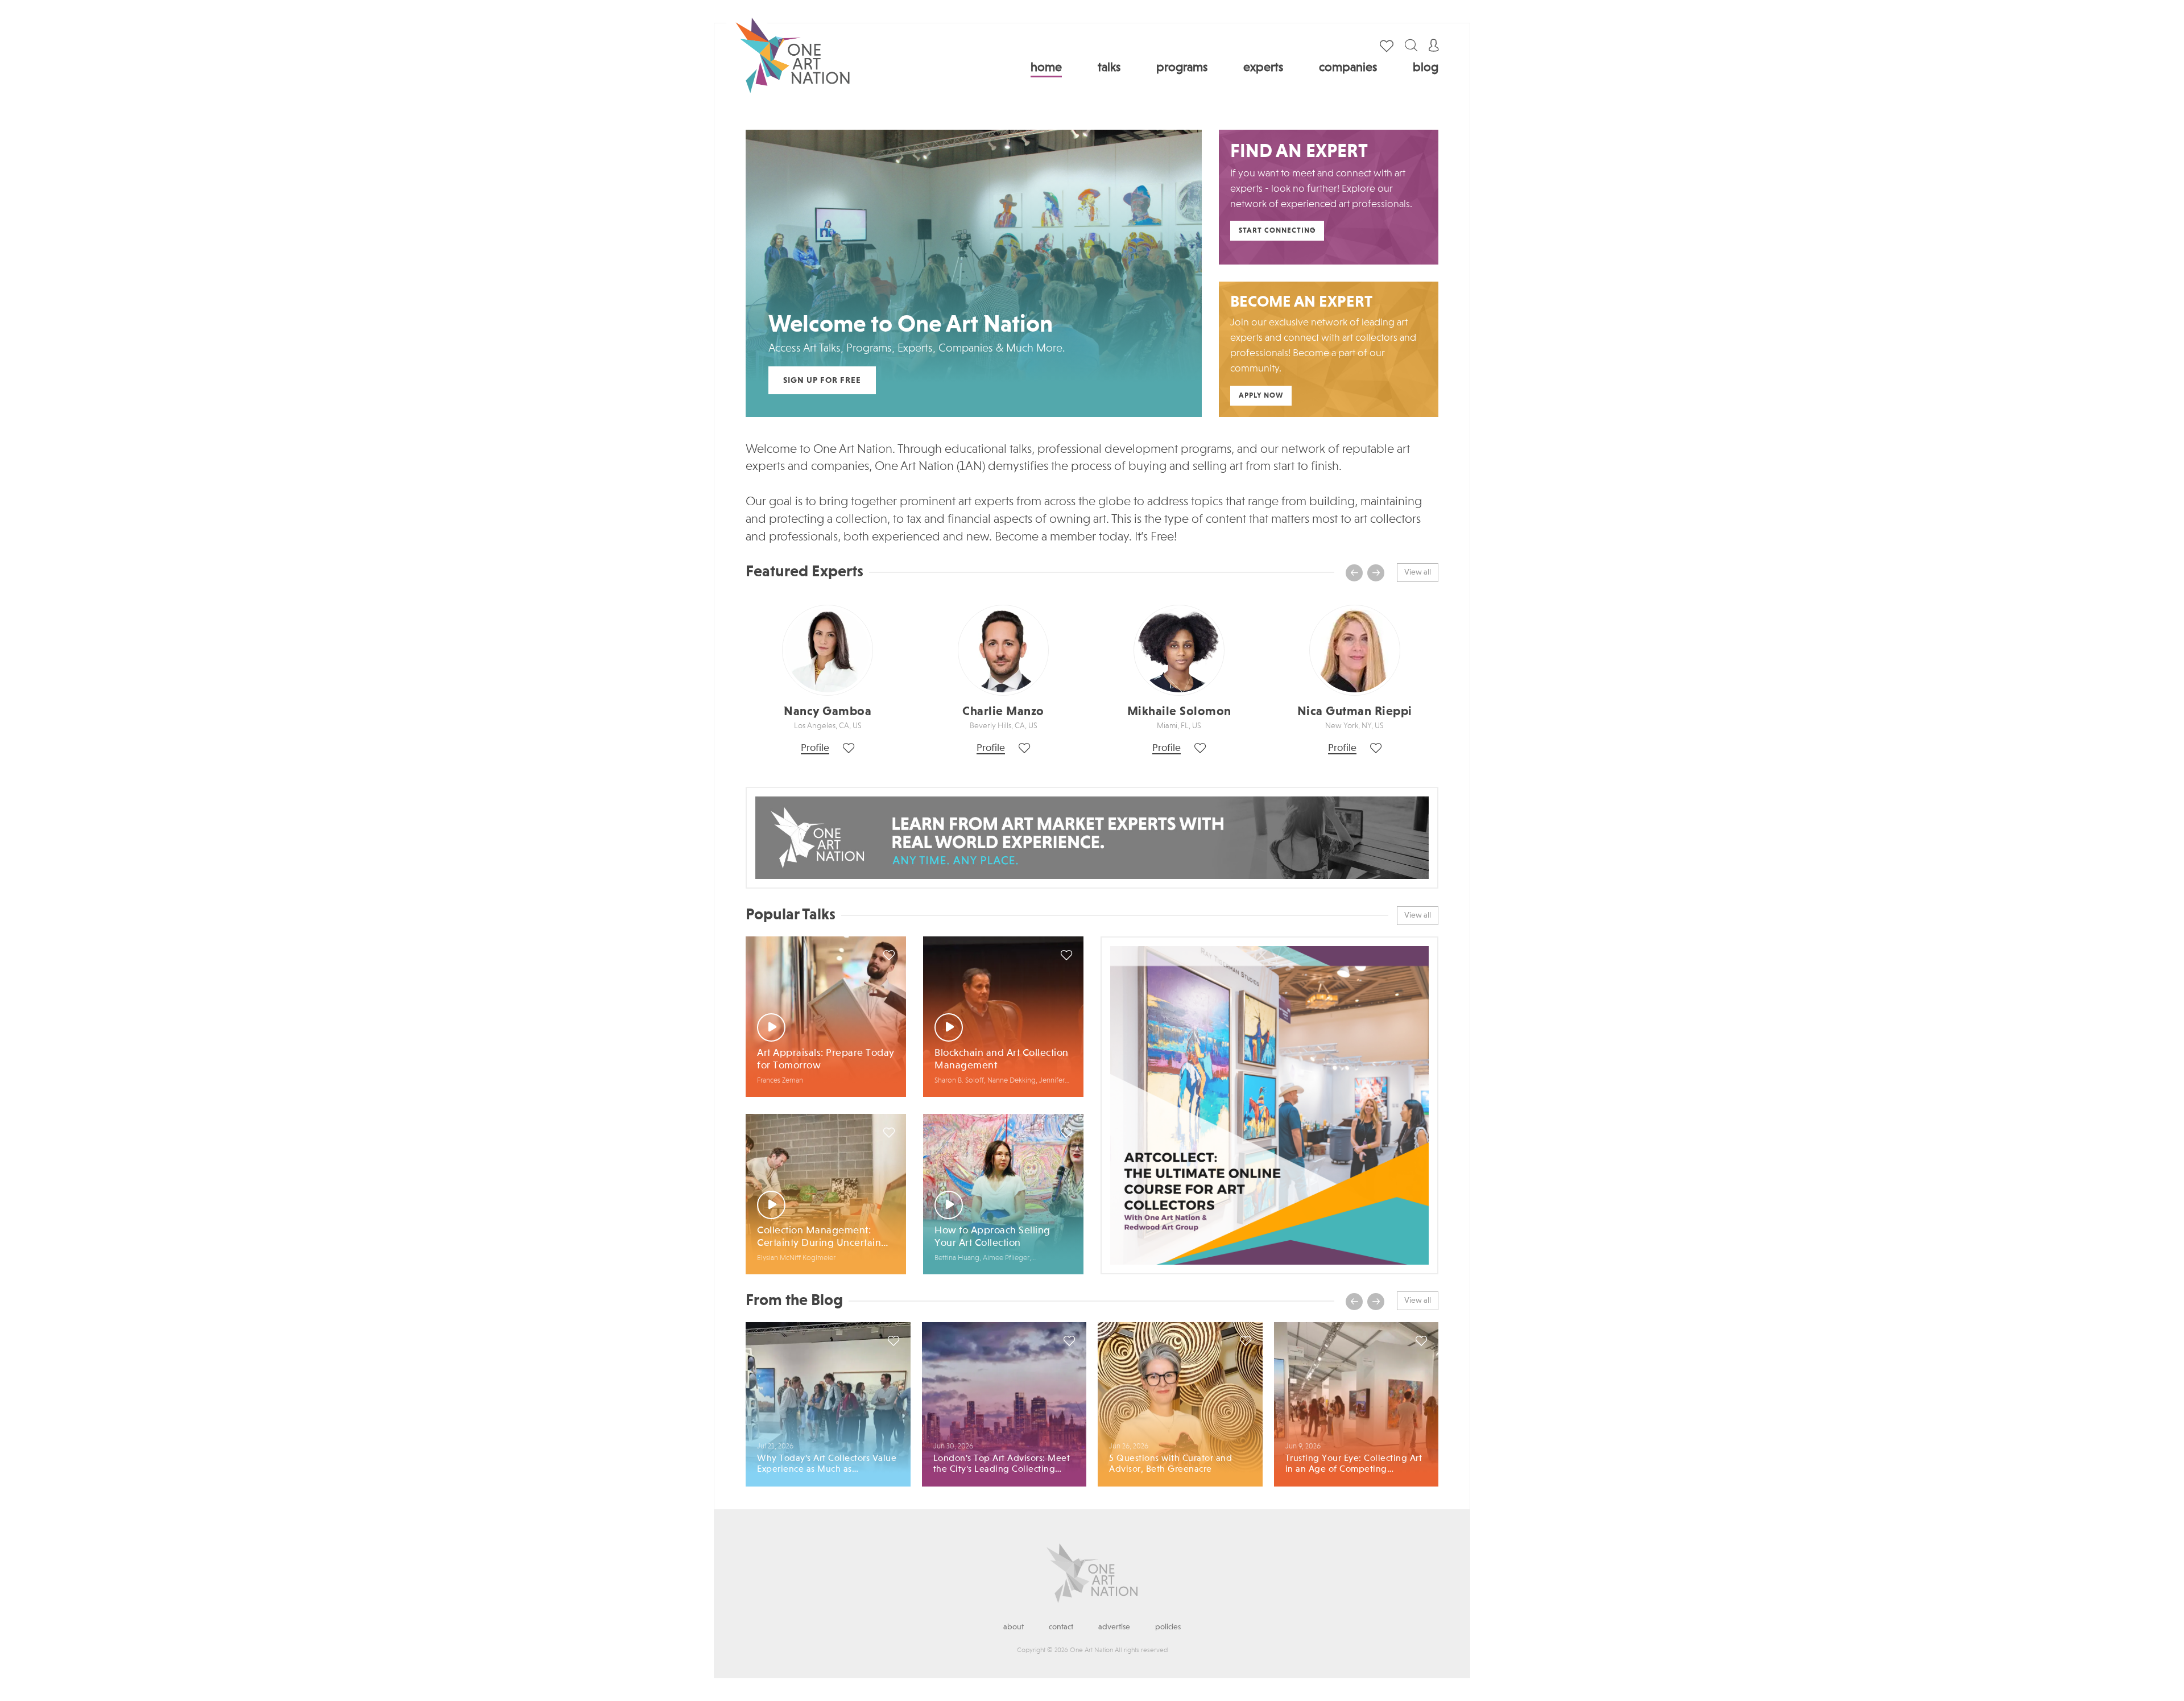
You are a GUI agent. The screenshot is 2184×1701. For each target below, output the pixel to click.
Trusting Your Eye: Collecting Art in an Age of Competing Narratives (1354, 1465)
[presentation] (1354, 573)
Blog (1426, 68)
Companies (1348, 68)
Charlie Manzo (1003, 712)
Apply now (1261, 396)
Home (1046, 68)
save (889, 955)
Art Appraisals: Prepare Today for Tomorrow (826, 1059)
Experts (1263, 68)
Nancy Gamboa (828, 712)
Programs (1182, 68)
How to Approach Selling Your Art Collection (992, 1237)
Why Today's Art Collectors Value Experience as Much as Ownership (827, 1465)
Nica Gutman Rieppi (1355, 712)
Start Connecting (1277, 231)
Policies (1168, 1627)
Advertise (1114, 1627)
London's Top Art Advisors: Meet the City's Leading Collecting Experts (1002, 1465)
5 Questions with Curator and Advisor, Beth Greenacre (1170, 1464)
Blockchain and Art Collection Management (1002, 1059)
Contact (1061, 1627)
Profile (815, 748)
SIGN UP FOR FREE (822, 380)
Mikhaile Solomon (1179, 712)
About (1014, 1627)
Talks (1109, 68)
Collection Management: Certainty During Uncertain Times (819, 1237)
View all (1418, 572)
